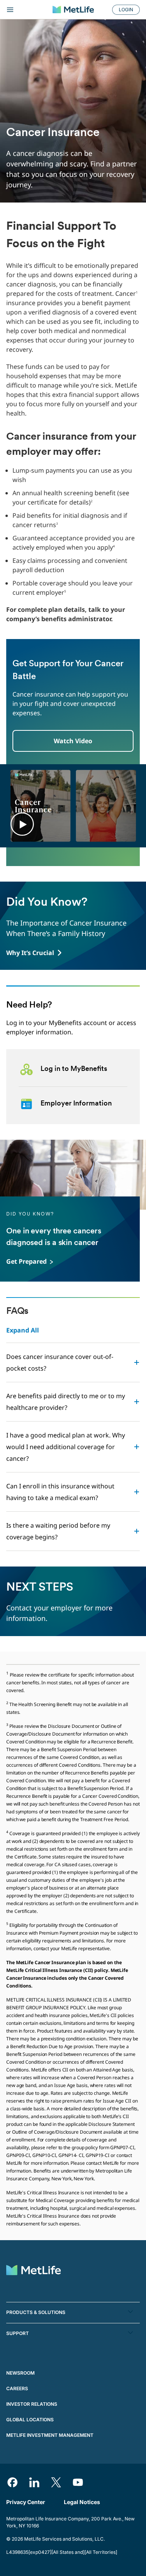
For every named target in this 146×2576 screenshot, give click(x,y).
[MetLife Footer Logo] (33, 2271)
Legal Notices (82, 2502)
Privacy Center (26, 2502)
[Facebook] (12, 2482)
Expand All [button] (23, 1330)
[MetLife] (73, 10)
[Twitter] (56, 2482)
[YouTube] (78, 2482)
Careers (17, 2388)
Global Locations (30, 2420)
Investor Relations (32, 2404)
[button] (22, 824)
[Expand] (26, 10)
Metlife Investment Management (50, 2435)
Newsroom (20, 2373)
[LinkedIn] (34, 2482)
